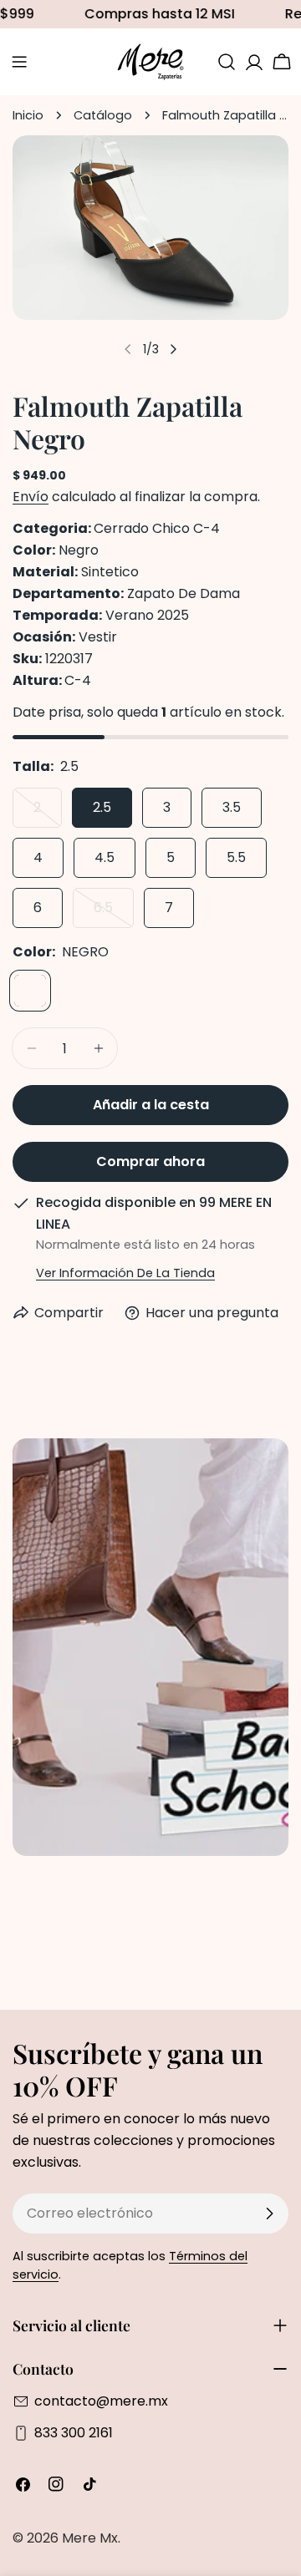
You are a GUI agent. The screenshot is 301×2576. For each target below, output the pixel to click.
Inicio (28, 115)
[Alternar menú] (19, 62)
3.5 (232, 807)
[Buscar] (227, 62)
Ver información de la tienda (125, 1273)
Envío (31, 497)
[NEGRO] (30, 991)
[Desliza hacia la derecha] (173, 349)
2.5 (102, 807)
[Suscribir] (269, 2213)
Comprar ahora (150, 1161)
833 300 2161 (74, 2433)
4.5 (105, 857)
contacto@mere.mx (101, 2401)
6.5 (114, 913)
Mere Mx (90, 2538)
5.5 (236, 857)
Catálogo (103, 115)
